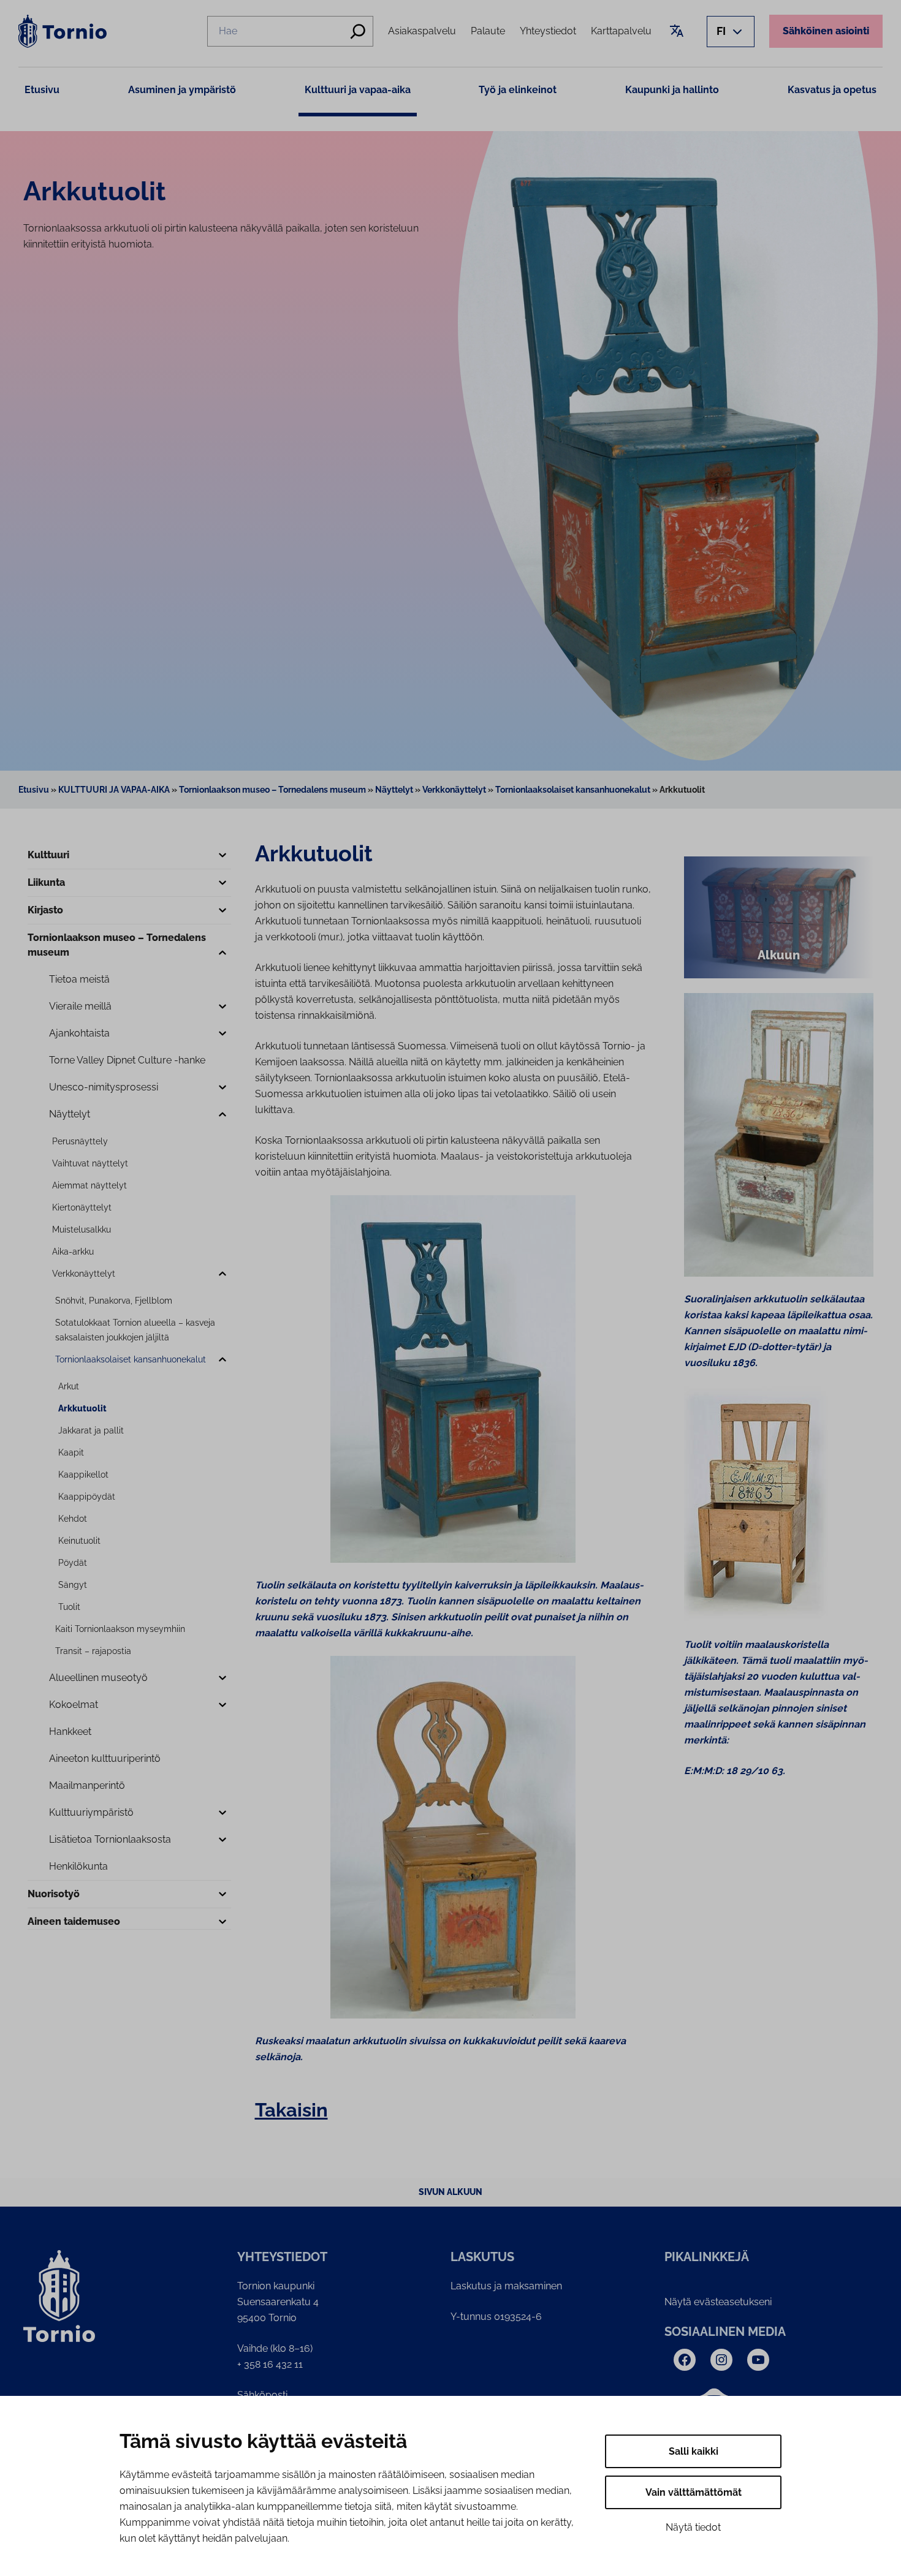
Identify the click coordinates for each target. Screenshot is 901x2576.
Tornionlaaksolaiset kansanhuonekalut (573, 790)
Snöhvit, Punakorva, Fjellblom (114, 1301)
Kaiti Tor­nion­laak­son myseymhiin (120, 1629)
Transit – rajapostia (93, 1651)
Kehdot (73, 1519)
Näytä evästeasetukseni (718, 2302)
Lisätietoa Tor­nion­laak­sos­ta (110, 1839)
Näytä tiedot (693, 2527)
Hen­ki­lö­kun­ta (78, 1866)
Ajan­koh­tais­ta (79, 1033)
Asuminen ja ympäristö (182, 90)
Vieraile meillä (80, 1006)
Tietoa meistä (79, 979)
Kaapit (71, 1452)
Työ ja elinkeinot (518, 90)
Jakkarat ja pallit (91, 1430)
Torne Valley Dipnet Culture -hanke (127, 1060)
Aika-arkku (73, 1252)
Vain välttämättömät (694, 2492)
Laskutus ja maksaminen (506, 2286)
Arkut (69, 1386)
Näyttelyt (394, 790)
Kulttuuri (48, 855)
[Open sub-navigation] (222, 856)
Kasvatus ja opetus (832, 90)
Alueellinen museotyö (98, 1678)
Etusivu (42, 90)
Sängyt (73, 1585)
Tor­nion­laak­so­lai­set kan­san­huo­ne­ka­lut (131, 1359)
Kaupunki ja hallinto (672, 90)
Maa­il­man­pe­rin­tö (87, 1785)
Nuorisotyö (54, 1894)
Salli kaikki (694, 2451)
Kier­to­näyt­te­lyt (82, 1207)
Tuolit (69, 1607)
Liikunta (46, 882)
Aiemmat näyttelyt (89, 1185)
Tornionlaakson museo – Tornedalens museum (272, 790)
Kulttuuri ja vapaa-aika (358, 90)
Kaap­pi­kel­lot (83, 1475)
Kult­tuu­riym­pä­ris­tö (91, 1812)
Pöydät (73, 1563)
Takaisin (291, 2110)
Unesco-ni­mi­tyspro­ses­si (104, 1087)
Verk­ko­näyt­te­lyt (84, 1274)
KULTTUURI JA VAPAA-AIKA (114, 790)
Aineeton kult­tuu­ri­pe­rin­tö (105, 1758)
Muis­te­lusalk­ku (82, 1229)
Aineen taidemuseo (74, 1921)
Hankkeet (70, 1732)
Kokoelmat (74, 1705)
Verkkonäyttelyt (454, 790)
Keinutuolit (79, 1541)
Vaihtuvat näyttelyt (90, 1163)
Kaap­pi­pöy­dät (87, 1497)
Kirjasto (45, 910)
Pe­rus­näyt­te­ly (80, 1141)
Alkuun (779, 955)
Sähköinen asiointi (826, 31)
